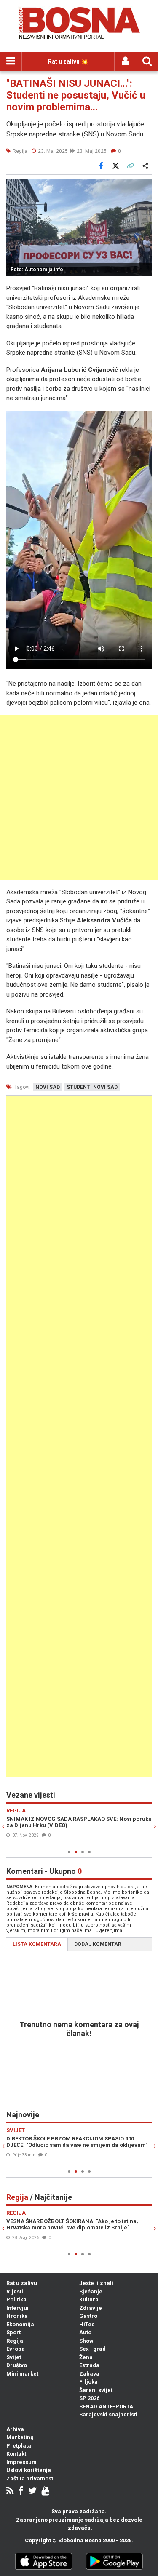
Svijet (14, 2357)
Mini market (22, 2374)
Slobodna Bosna (80, 2540)
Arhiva (15, 2429)
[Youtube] (45, 2492)
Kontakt (16, 2454)
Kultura (89, 2299)
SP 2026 (89, 2398)
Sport (13, 2332)
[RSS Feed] (10, 2492)
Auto (85, 2332)
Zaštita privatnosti (31, 2478)
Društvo (17, 2365)
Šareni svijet (96, 2390)
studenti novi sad (92, 1087)
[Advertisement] (79, 798)
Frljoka (88, 2382)
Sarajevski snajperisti (108, 2414)
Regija (15, 2341)
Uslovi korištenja (29, 2470)
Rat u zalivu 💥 (68, 61)
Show (86, 2341)
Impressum (21, 2462)
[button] (144, 187)
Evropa (16, 2349)
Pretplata (19, 2446)
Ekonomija (20, 2324)
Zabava (89, 2374)
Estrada (89, 2365)
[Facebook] (21, 2492)
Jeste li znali (96, 2283)
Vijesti (15, 2291)
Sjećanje (91, 2291)
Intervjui (17, 2308)
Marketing (20, 2437)
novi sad (48, 1087)
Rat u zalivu (22, 2283)
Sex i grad (92, 2349)
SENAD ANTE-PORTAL (108, 2406)
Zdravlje (91, 2308)
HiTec (87, 2324)
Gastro (88, 2316)
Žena (86, 2357)
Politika (16, 2299)
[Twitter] (32, 2492)
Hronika (17, 2316)
